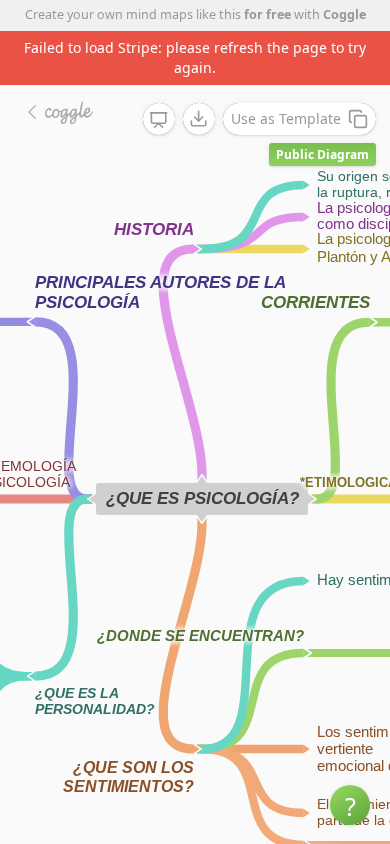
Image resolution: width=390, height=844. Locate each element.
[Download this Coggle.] (199, 119)
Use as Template (286, 118)
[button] (350, 805)
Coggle (344, 14)
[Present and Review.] (159, 120)
